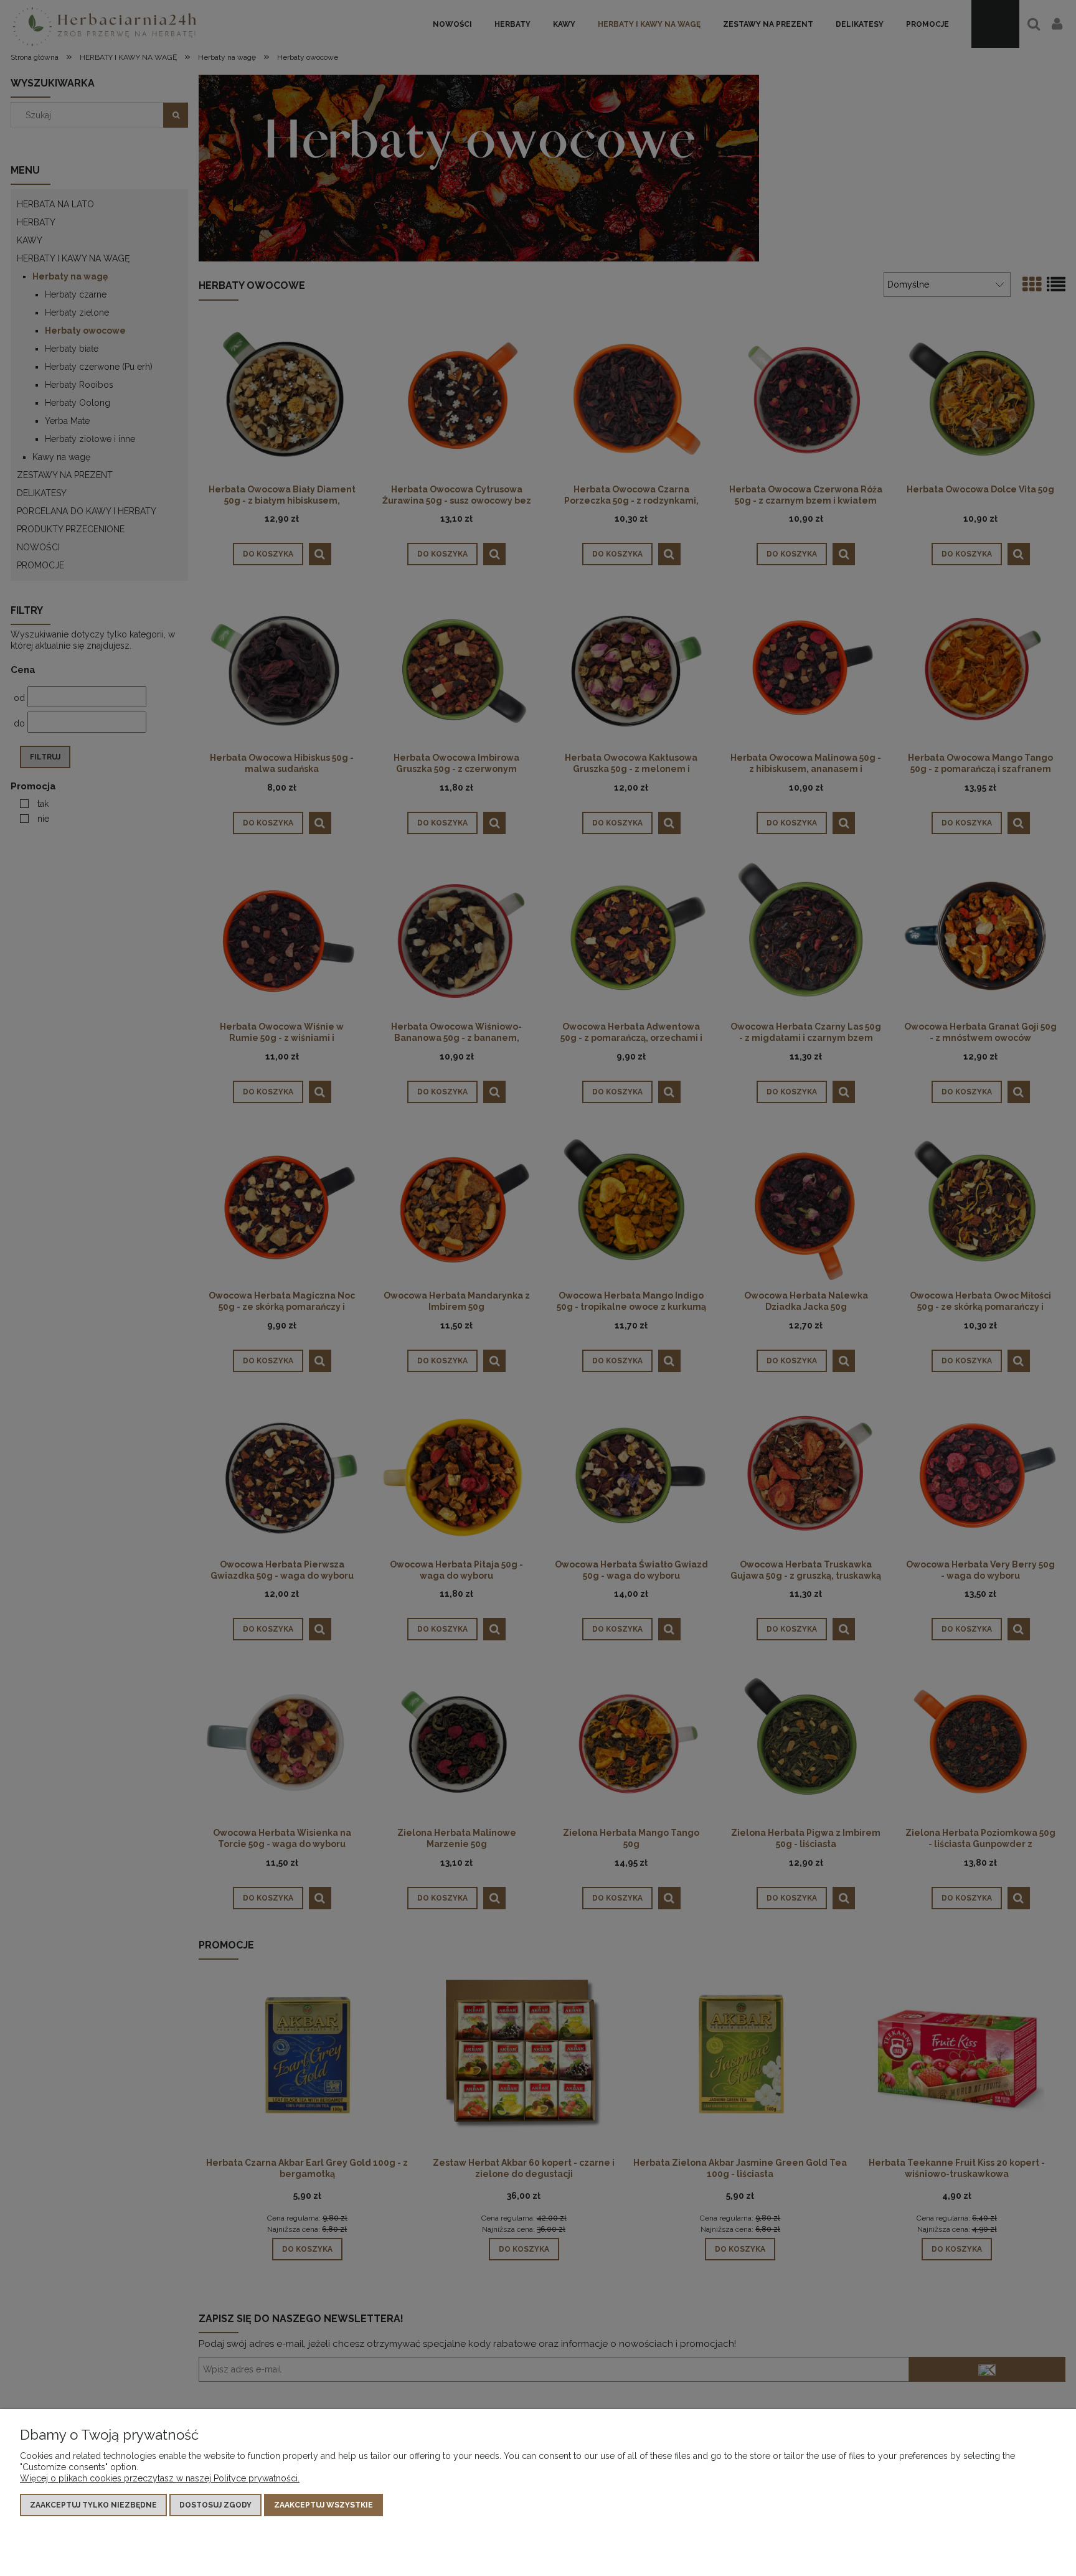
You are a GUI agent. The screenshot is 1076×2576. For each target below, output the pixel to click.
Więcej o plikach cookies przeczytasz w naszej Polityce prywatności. (160, 2478)
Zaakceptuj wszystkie (323, 2505)
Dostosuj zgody (215, 2505)
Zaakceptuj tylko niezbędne (93, 2505)
